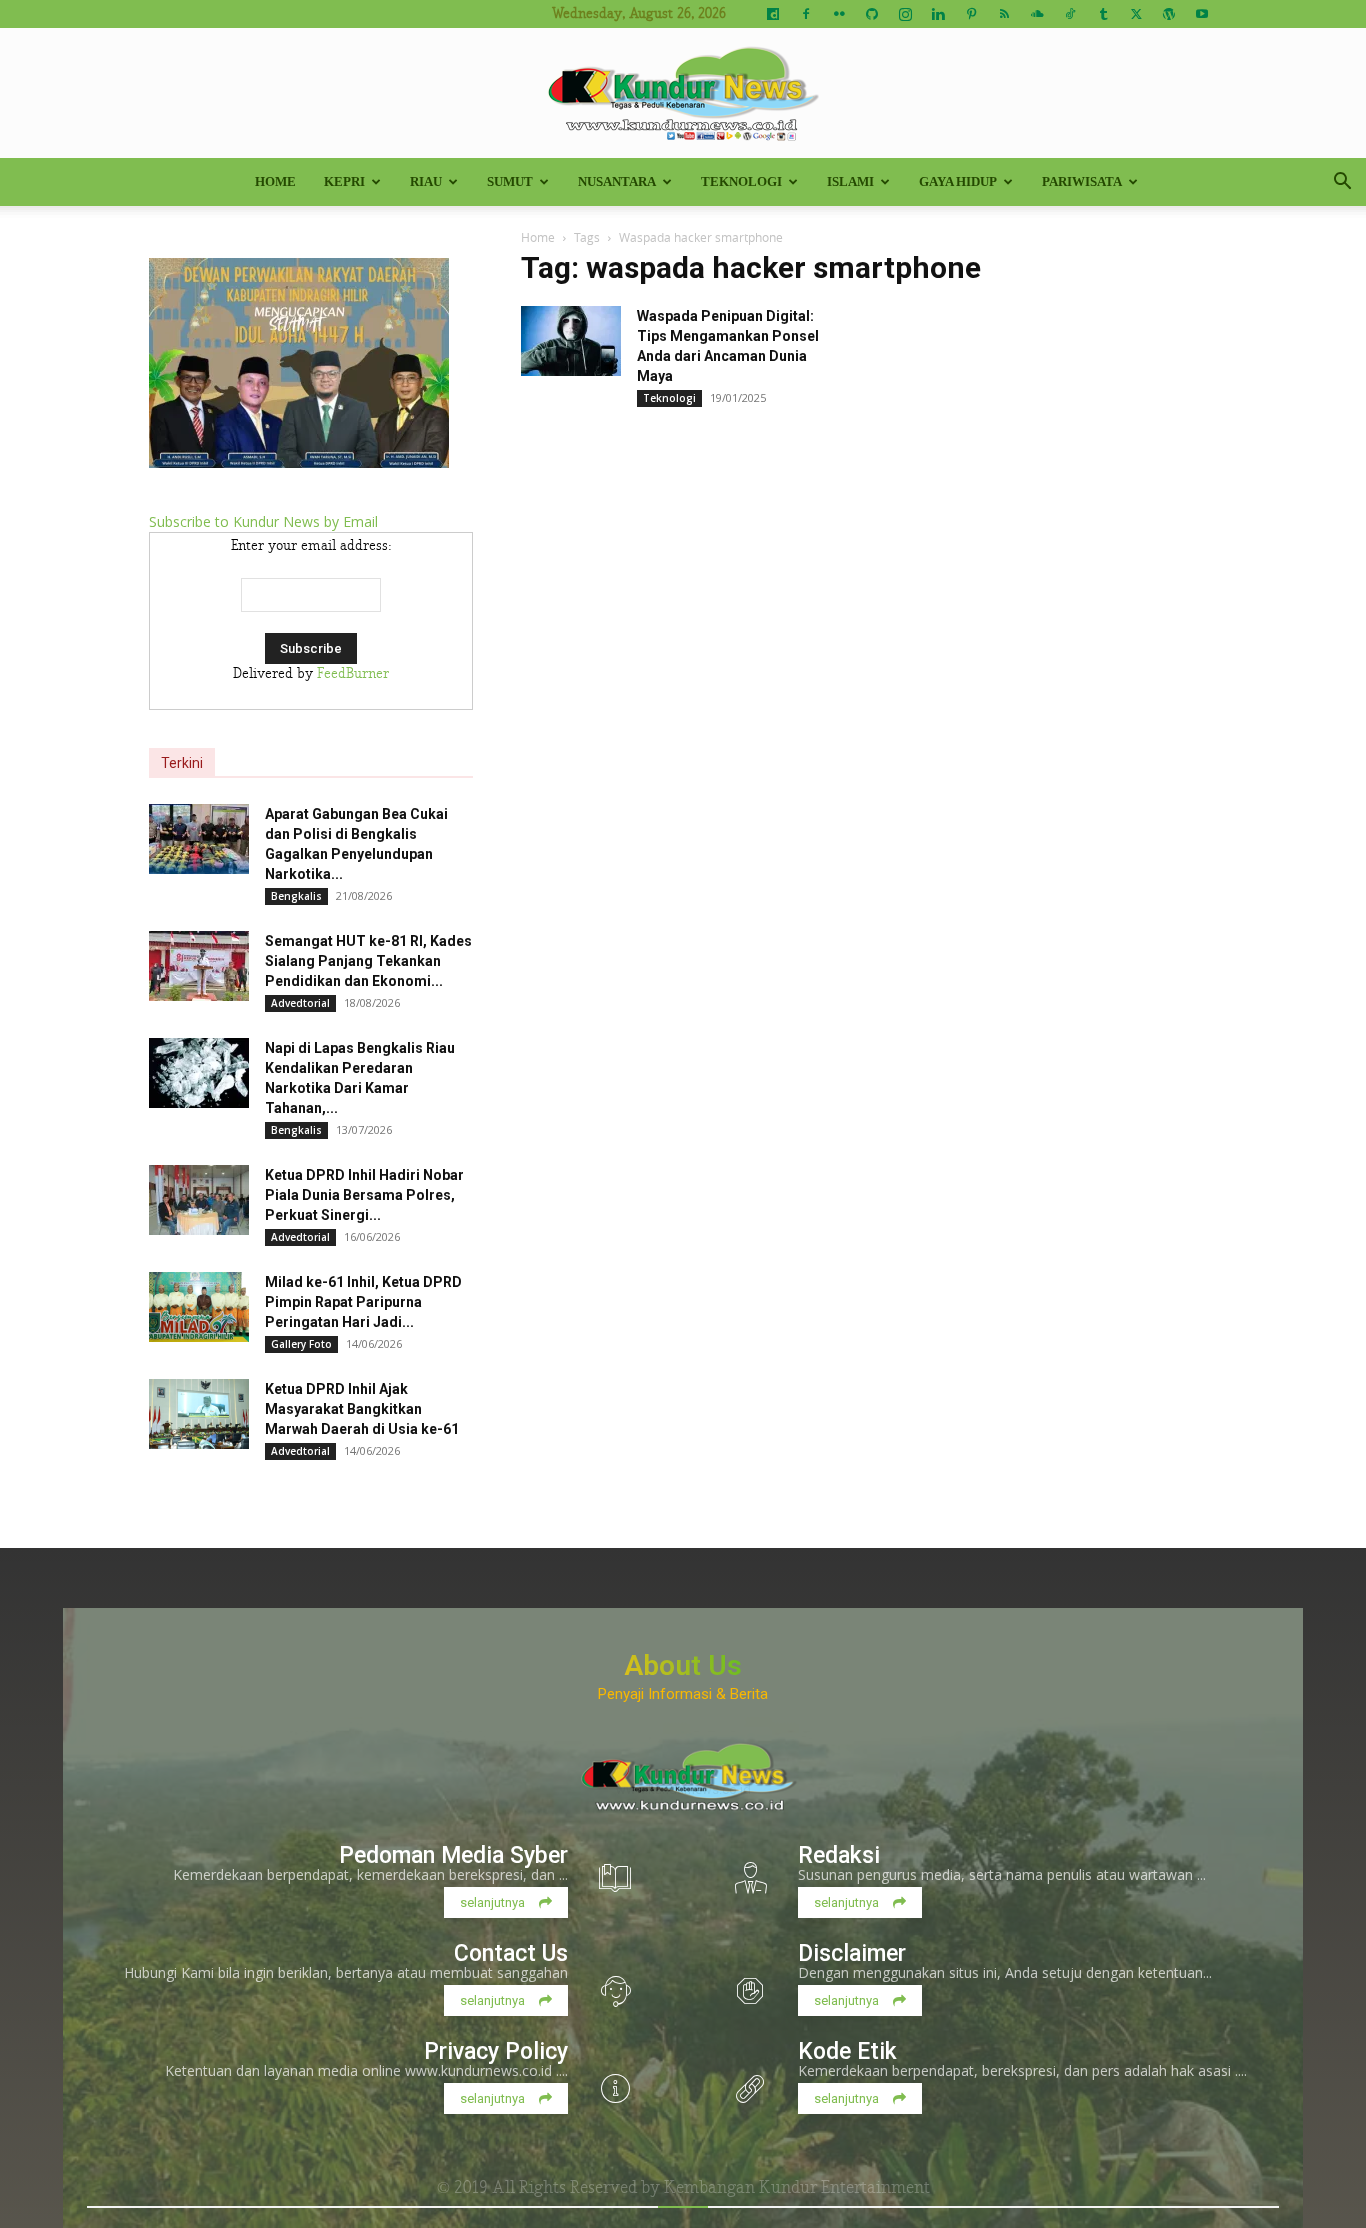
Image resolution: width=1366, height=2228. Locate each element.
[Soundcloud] (1037, 14)
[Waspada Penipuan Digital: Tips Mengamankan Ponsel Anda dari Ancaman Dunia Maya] (571, 341)
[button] (1342, 183)
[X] (1136, 14)
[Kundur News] (683, 94)
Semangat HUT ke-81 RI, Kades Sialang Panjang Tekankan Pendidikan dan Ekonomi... (368, 961)
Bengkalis (296, 896)
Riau (426, 181)
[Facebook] (806, 14)
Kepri (344, 181)
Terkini (182, 763)
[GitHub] (872, 14)
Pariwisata (1082, 181)
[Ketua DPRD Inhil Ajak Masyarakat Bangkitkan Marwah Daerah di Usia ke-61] (199, 1414)
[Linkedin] (938, 14)
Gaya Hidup (958, 181)
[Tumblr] (1103, 14)
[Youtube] (1202, 14)
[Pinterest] (971, 14)
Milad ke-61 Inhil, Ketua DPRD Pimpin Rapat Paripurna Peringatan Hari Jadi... (363, 1302)
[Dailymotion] (773, 14)
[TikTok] (1070, 14)
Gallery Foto (301, 1344)
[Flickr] (839, 14)
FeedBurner (353, 674)
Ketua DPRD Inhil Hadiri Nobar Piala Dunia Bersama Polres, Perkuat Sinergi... (364, 1195)
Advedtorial (300, 1003)
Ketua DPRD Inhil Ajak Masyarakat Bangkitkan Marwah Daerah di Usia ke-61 (362, 1409)
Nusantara (617, 181)
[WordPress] (1169, 14)
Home (275, 181)
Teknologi (741, 181)
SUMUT (510, 181)
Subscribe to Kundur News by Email (263, 521)
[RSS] (1004, 14)
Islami (850, 181)
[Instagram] (905, 14)
